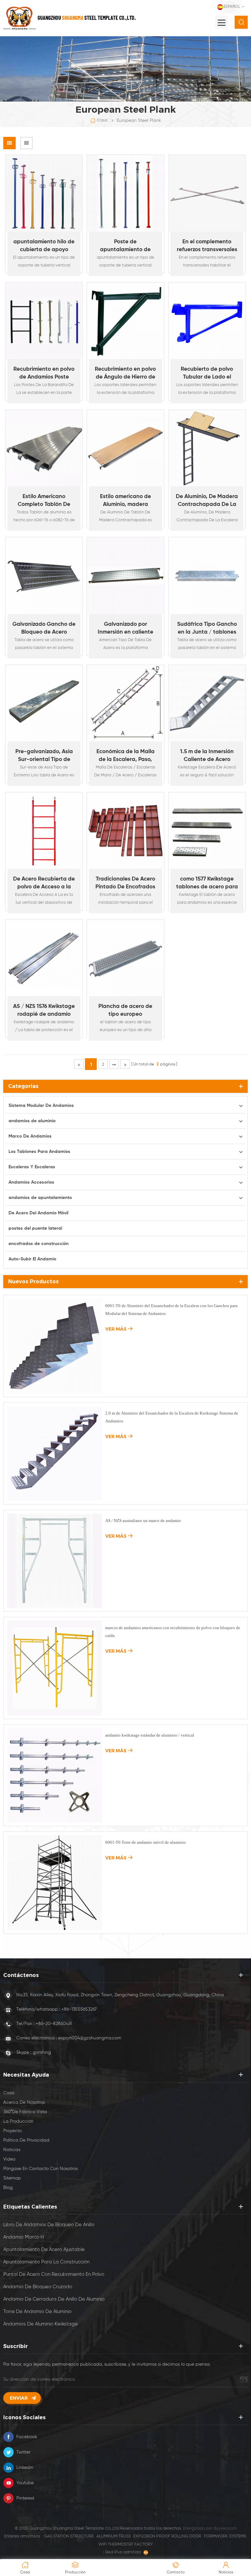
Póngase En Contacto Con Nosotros (41, 2169)
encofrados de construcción (39, 1244)
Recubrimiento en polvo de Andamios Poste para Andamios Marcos (44, 374)
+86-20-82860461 (54, 2024)
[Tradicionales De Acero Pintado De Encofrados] (125, 831)
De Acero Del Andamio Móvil (38, 1213)
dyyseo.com (225, 2528)
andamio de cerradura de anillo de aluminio (54, 2299)
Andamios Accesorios (31, 1182)
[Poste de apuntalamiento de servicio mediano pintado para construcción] (125, 193)
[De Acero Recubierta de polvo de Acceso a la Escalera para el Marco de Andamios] (44, 831)
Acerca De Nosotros (24, 2102)
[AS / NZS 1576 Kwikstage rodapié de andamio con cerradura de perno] (44, 958)
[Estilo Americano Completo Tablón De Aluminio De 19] (44, 448)
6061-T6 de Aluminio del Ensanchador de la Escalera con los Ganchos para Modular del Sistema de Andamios (171, 1310)
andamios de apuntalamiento (40, 1198)
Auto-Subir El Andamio (32, 1259)
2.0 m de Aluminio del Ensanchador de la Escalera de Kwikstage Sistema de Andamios (172, 1417)
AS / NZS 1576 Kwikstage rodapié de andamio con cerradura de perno (44, 1011)
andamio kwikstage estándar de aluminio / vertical (150, 1735)
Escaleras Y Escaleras (32, 1167)
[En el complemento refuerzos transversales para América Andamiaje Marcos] (207, 193)
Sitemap (12, 2178)
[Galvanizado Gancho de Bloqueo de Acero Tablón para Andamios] (44, 576)
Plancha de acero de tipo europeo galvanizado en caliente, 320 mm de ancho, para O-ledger (125, 1011)
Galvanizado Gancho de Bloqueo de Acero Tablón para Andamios (44, 629)
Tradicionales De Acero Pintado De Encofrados (125, 883)
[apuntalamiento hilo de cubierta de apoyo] (44, 193)
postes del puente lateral (35, 1228)
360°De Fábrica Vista (25, 2112)
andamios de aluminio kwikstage (41, 2324)
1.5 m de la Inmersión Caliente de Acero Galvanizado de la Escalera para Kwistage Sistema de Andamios (207, 756)
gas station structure (69, 2536)
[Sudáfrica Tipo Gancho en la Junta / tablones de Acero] (207, 576)
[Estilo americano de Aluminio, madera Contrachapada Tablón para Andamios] (125, 448)
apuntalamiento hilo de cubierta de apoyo (44, 246)
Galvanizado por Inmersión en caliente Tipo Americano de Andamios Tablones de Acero (125, 629)
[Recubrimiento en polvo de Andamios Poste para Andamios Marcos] (44, 321)
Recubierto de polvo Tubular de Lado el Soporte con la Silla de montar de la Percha (207, 374)
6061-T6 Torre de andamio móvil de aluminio (146, 1842)
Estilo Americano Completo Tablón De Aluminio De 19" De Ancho (44, 501)
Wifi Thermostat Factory (126, 2544)
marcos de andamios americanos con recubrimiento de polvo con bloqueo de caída (173, 1632)
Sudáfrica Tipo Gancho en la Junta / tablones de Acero (207, 629)
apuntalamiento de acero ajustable (44, 2250)
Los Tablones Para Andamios (39, 1152)
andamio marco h (24, 2237)
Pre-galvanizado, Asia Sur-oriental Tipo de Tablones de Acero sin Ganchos (44, 756)
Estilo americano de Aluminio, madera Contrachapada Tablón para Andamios (125, 501)
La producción (18, 2121)
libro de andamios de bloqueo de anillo (49, 2225)
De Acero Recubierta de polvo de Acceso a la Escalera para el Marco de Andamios (44, 884)
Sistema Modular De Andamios (41, 1106)
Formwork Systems (225, 2536)
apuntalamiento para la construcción (46, 2262)
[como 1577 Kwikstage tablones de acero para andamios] (207, 831)
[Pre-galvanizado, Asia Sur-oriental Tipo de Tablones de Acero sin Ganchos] (44, 703)
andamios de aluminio (32, 1121)
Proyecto (12, 2131)
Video (9, 2159)
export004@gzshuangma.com (90, 2038)
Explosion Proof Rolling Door (167, 2536)
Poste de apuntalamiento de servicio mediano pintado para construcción (125, 246)
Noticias (12, 2150)
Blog (8, 2188)
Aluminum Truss (114, 2536)
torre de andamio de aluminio (37, 2312)
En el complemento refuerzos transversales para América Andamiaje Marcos (207, 246)
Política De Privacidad (26, 2140)
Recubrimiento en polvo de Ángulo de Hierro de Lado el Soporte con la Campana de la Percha (125, 374)
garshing (42, 2052)
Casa (102, 120)
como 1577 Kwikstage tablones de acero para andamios (207, 884)
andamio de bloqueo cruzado (38, 2287)
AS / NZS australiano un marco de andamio (143, 1521)
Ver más (41, 276)
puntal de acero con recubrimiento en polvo (54, 2274)
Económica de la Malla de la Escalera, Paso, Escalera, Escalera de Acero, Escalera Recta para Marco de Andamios (125, 756)
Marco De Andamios (30, 1136)
